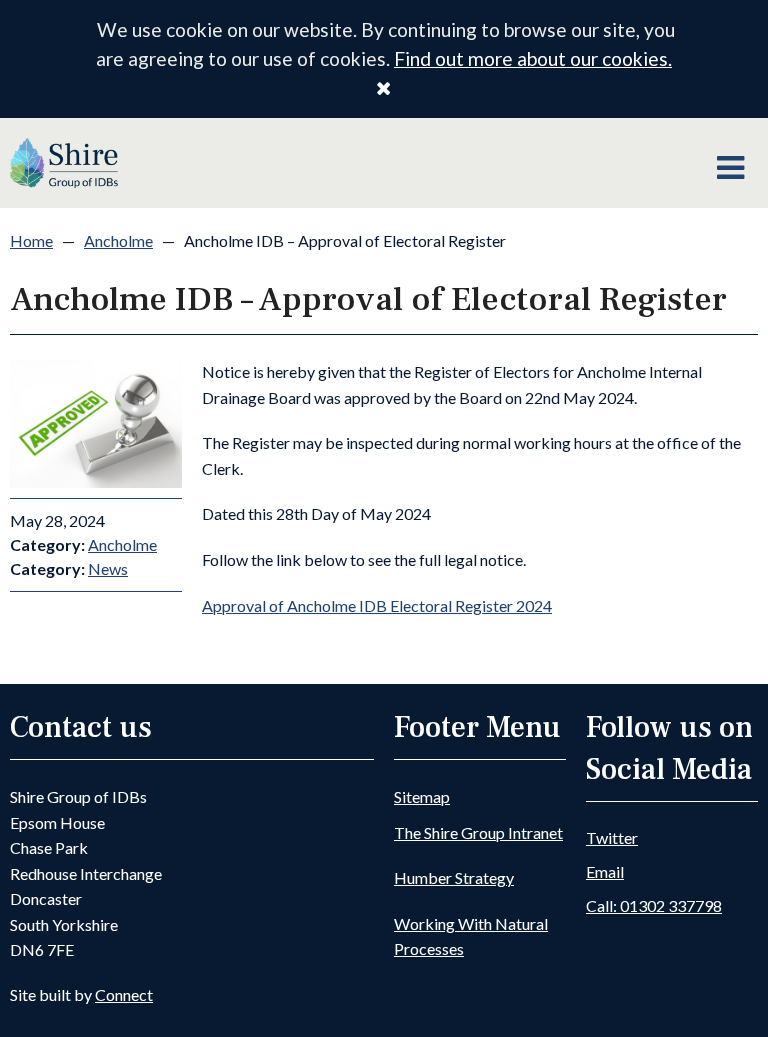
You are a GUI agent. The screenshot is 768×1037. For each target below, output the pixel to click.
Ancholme (118, 240)
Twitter (612, 837)
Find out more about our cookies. (533, 58)
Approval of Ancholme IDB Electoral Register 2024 (377, 605)
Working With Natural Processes (471, 936)
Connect (124, 994)
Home (31, 240)
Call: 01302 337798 (654, 905)
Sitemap (422, 796)
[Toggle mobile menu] (730, 168)
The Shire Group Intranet (478, 832)
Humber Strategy (454, 877)
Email (605, 871)
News (108, 568)
